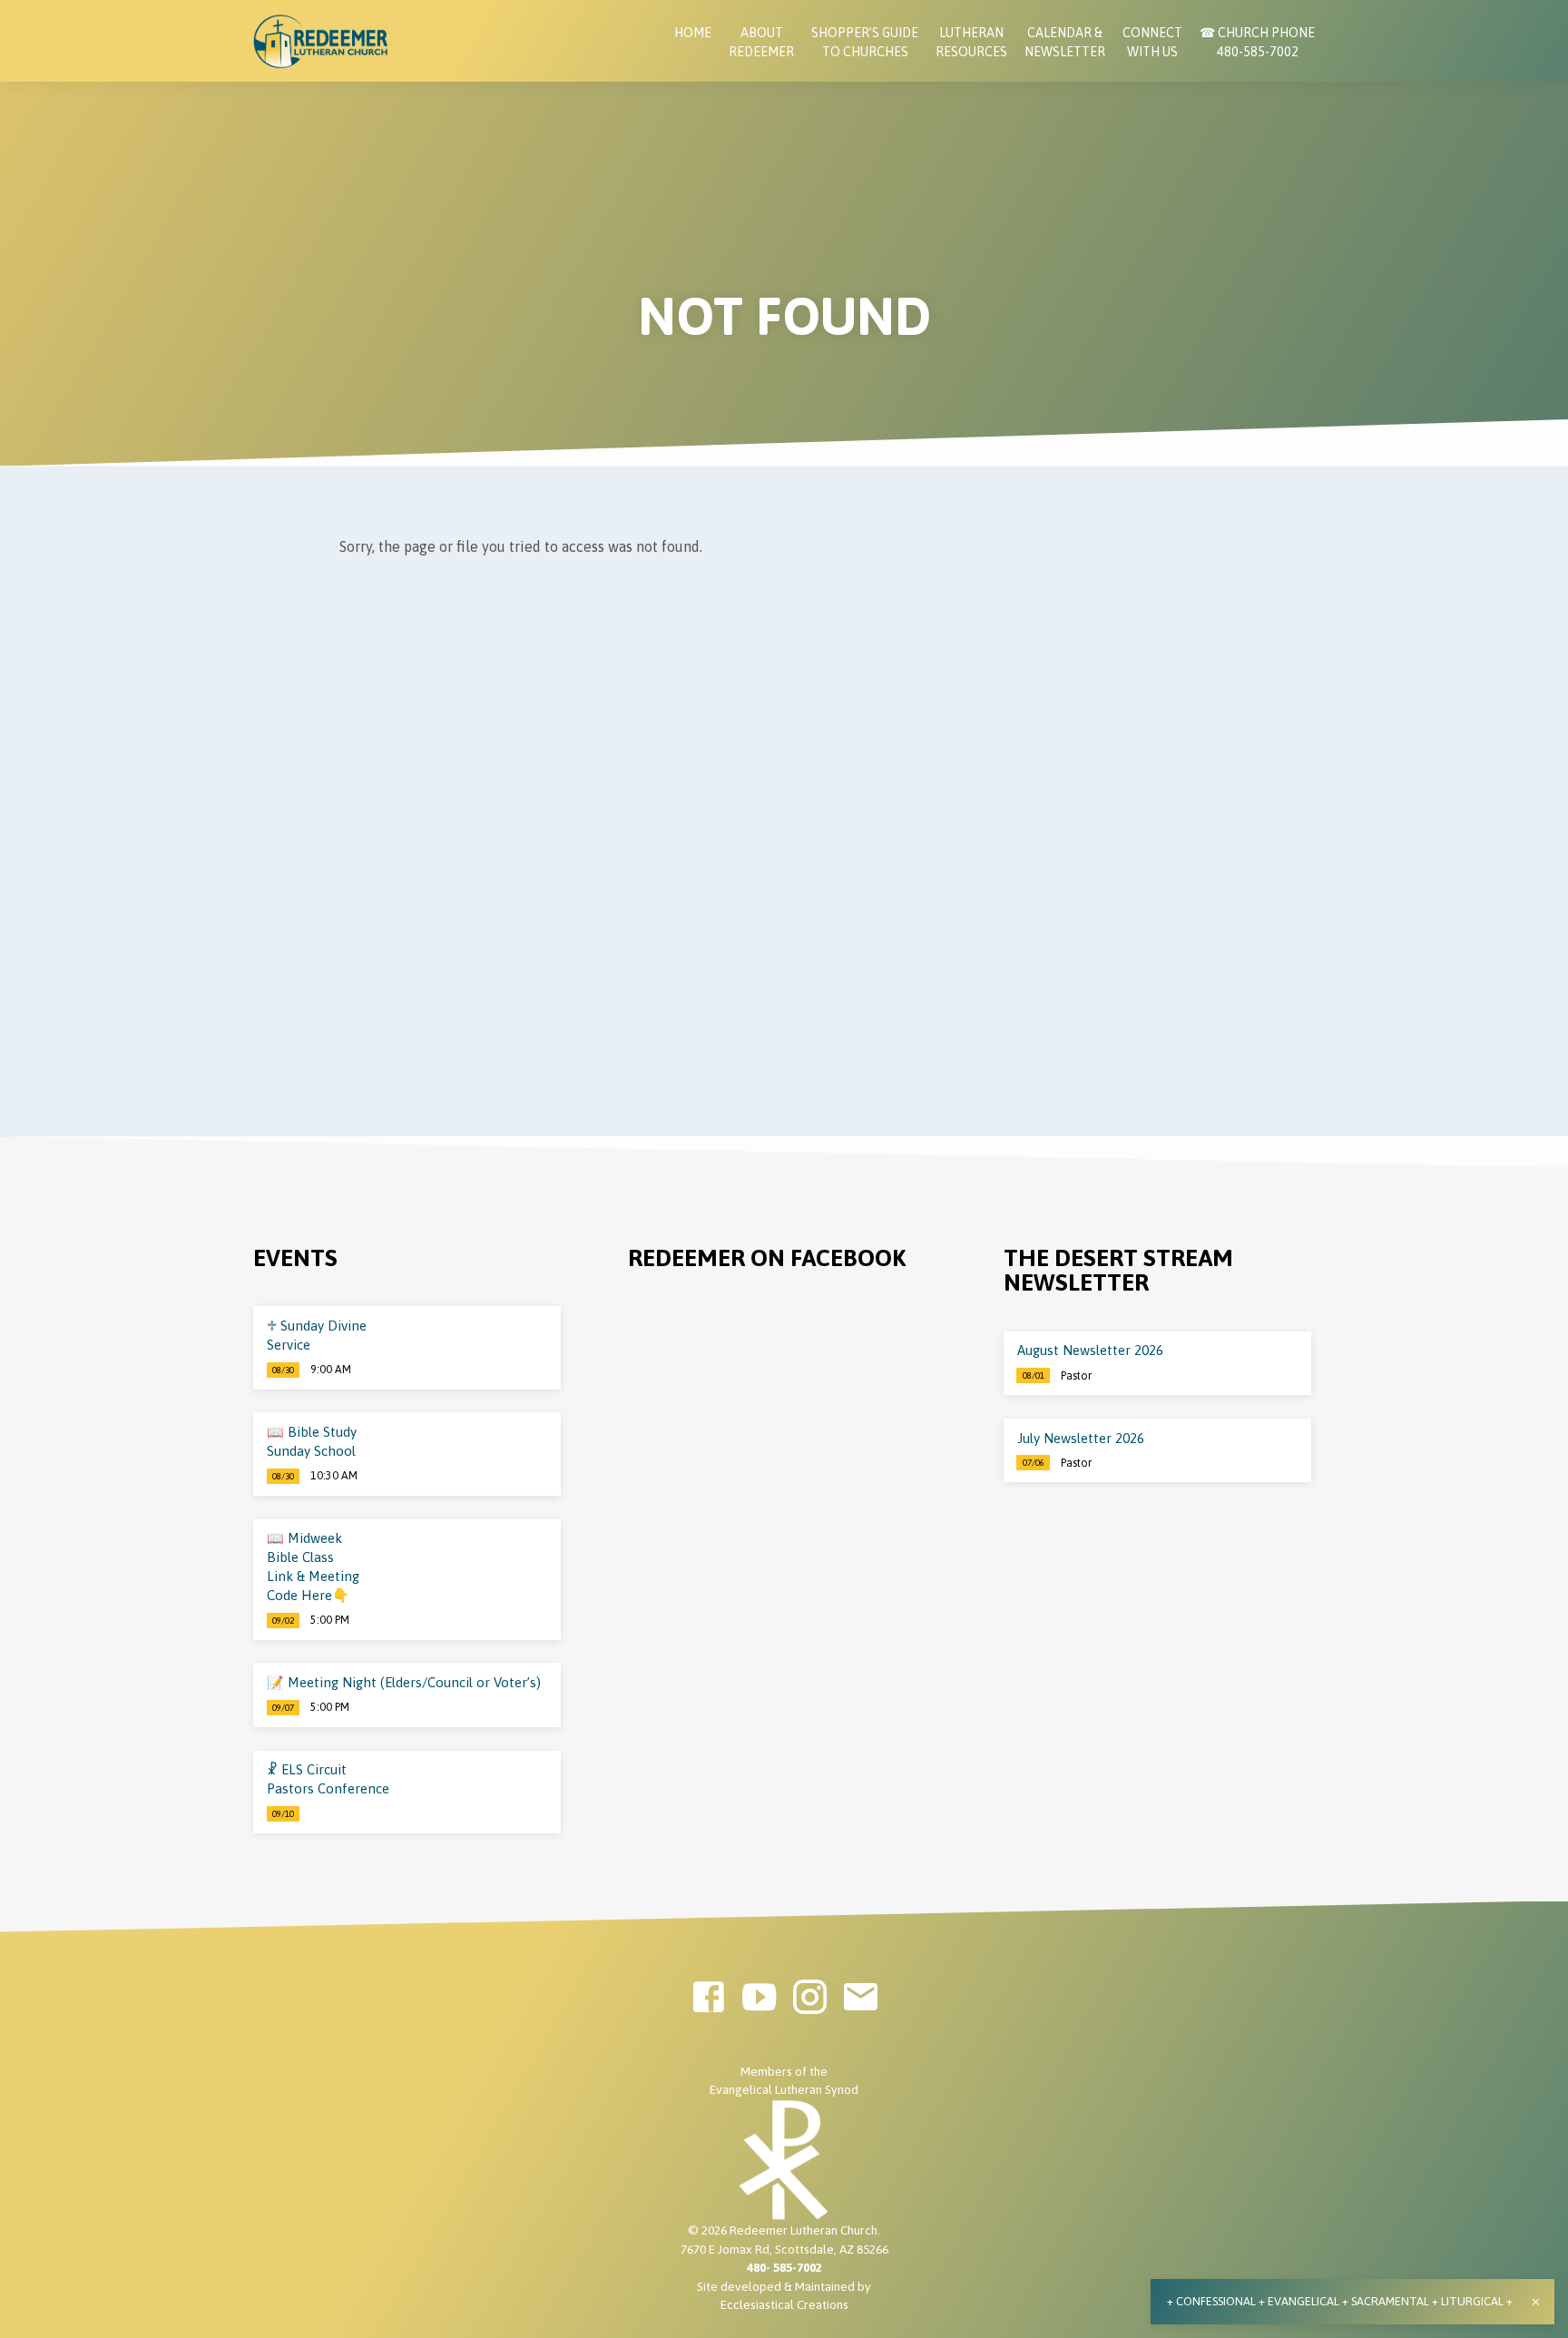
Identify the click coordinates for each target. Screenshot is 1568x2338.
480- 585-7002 (784, 2267)
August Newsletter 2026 (1090, 1350)
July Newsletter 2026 (1081, 1438)
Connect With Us (1152, 42)
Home (693, 33)
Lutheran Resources (971, 42)
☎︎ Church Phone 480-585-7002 (1257, 42)
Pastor (1076, 1376)
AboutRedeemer (761, 42)
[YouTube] (759, 1997)
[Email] (861, 1997)
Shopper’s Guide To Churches (865, 42)
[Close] (1536, 2302)
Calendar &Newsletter (1065, 42)
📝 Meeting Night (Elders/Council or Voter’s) (404, 1682)
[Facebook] (708, 1997)
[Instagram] (810, 1997)
